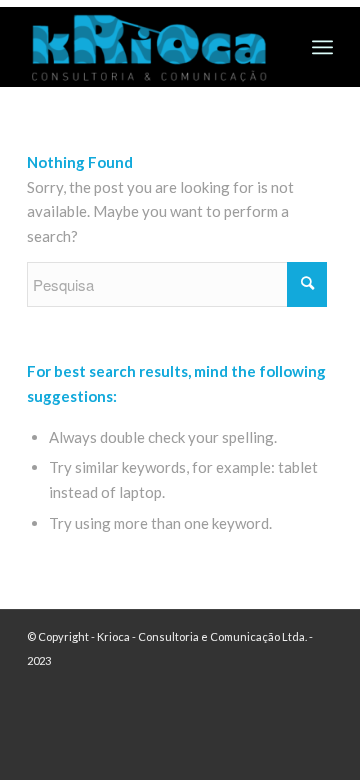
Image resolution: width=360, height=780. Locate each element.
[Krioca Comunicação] (149, 47)
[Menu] (322, 47)
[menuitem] (322, 47)
